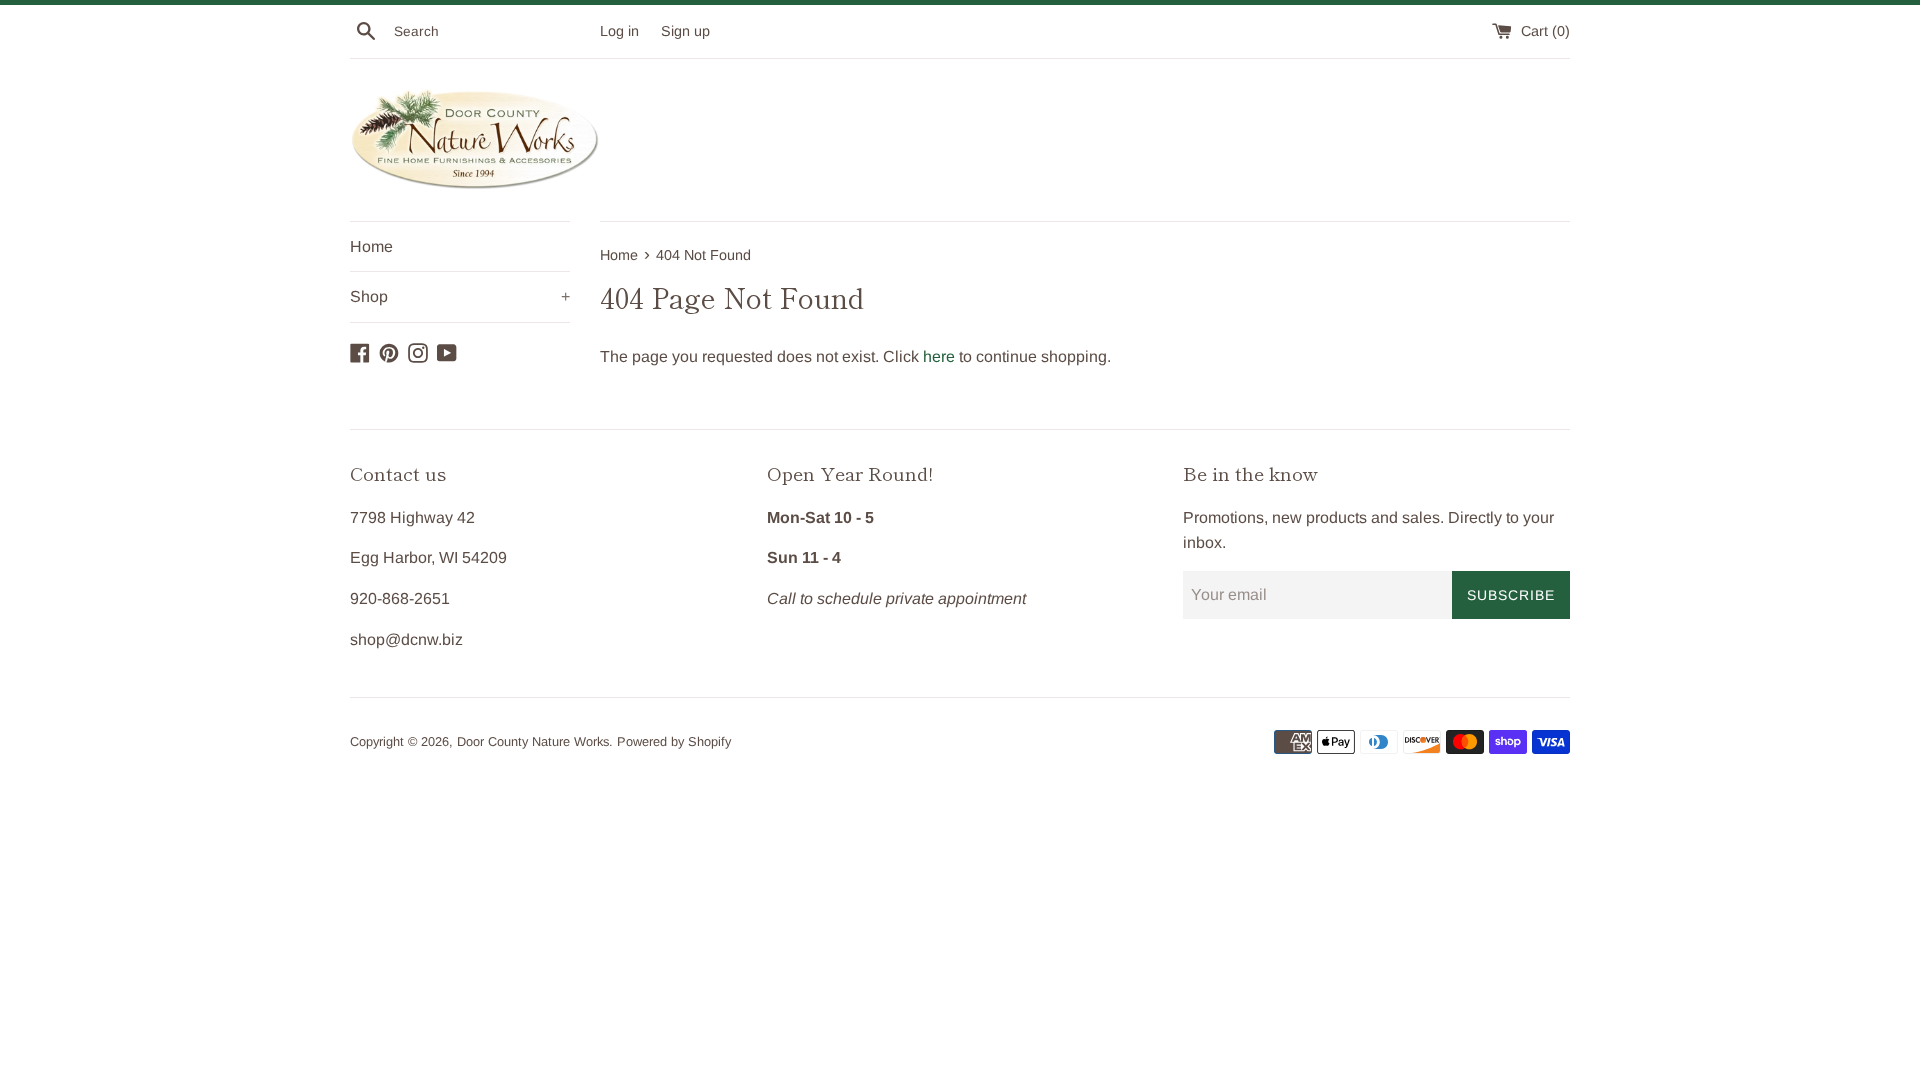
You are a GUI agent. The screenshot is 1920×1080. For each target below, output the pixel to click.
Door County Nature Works (533, 741)
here (939, 356)
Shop (460, 296)
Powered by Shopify (674, 741)
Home (371, 246)
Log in (619, 31)
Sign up (685, 31)
